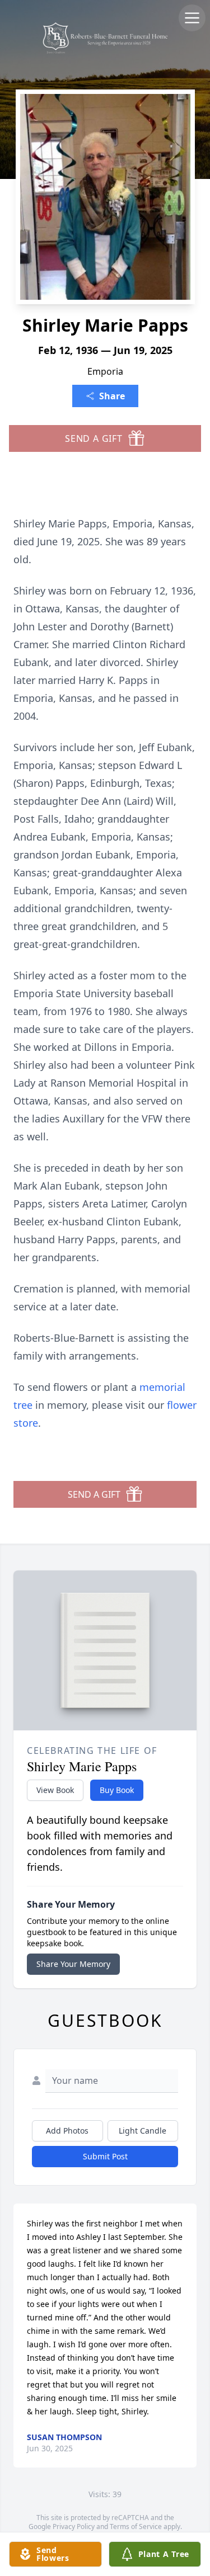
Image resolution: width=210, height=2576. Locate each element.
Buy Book (117, 1790)
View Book (55, 1790)
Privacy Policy (74, 2527)
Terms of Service (136, 2527)
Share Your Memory (73, 1964)
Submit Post (105, 2156)
